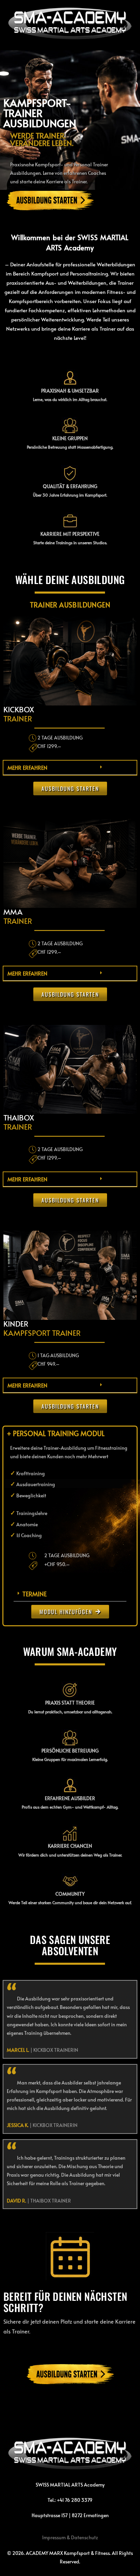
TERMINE (34, 1594)
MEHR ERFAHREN (27, 767)
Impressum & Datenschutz (70, 2537)
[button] (70, 768)
